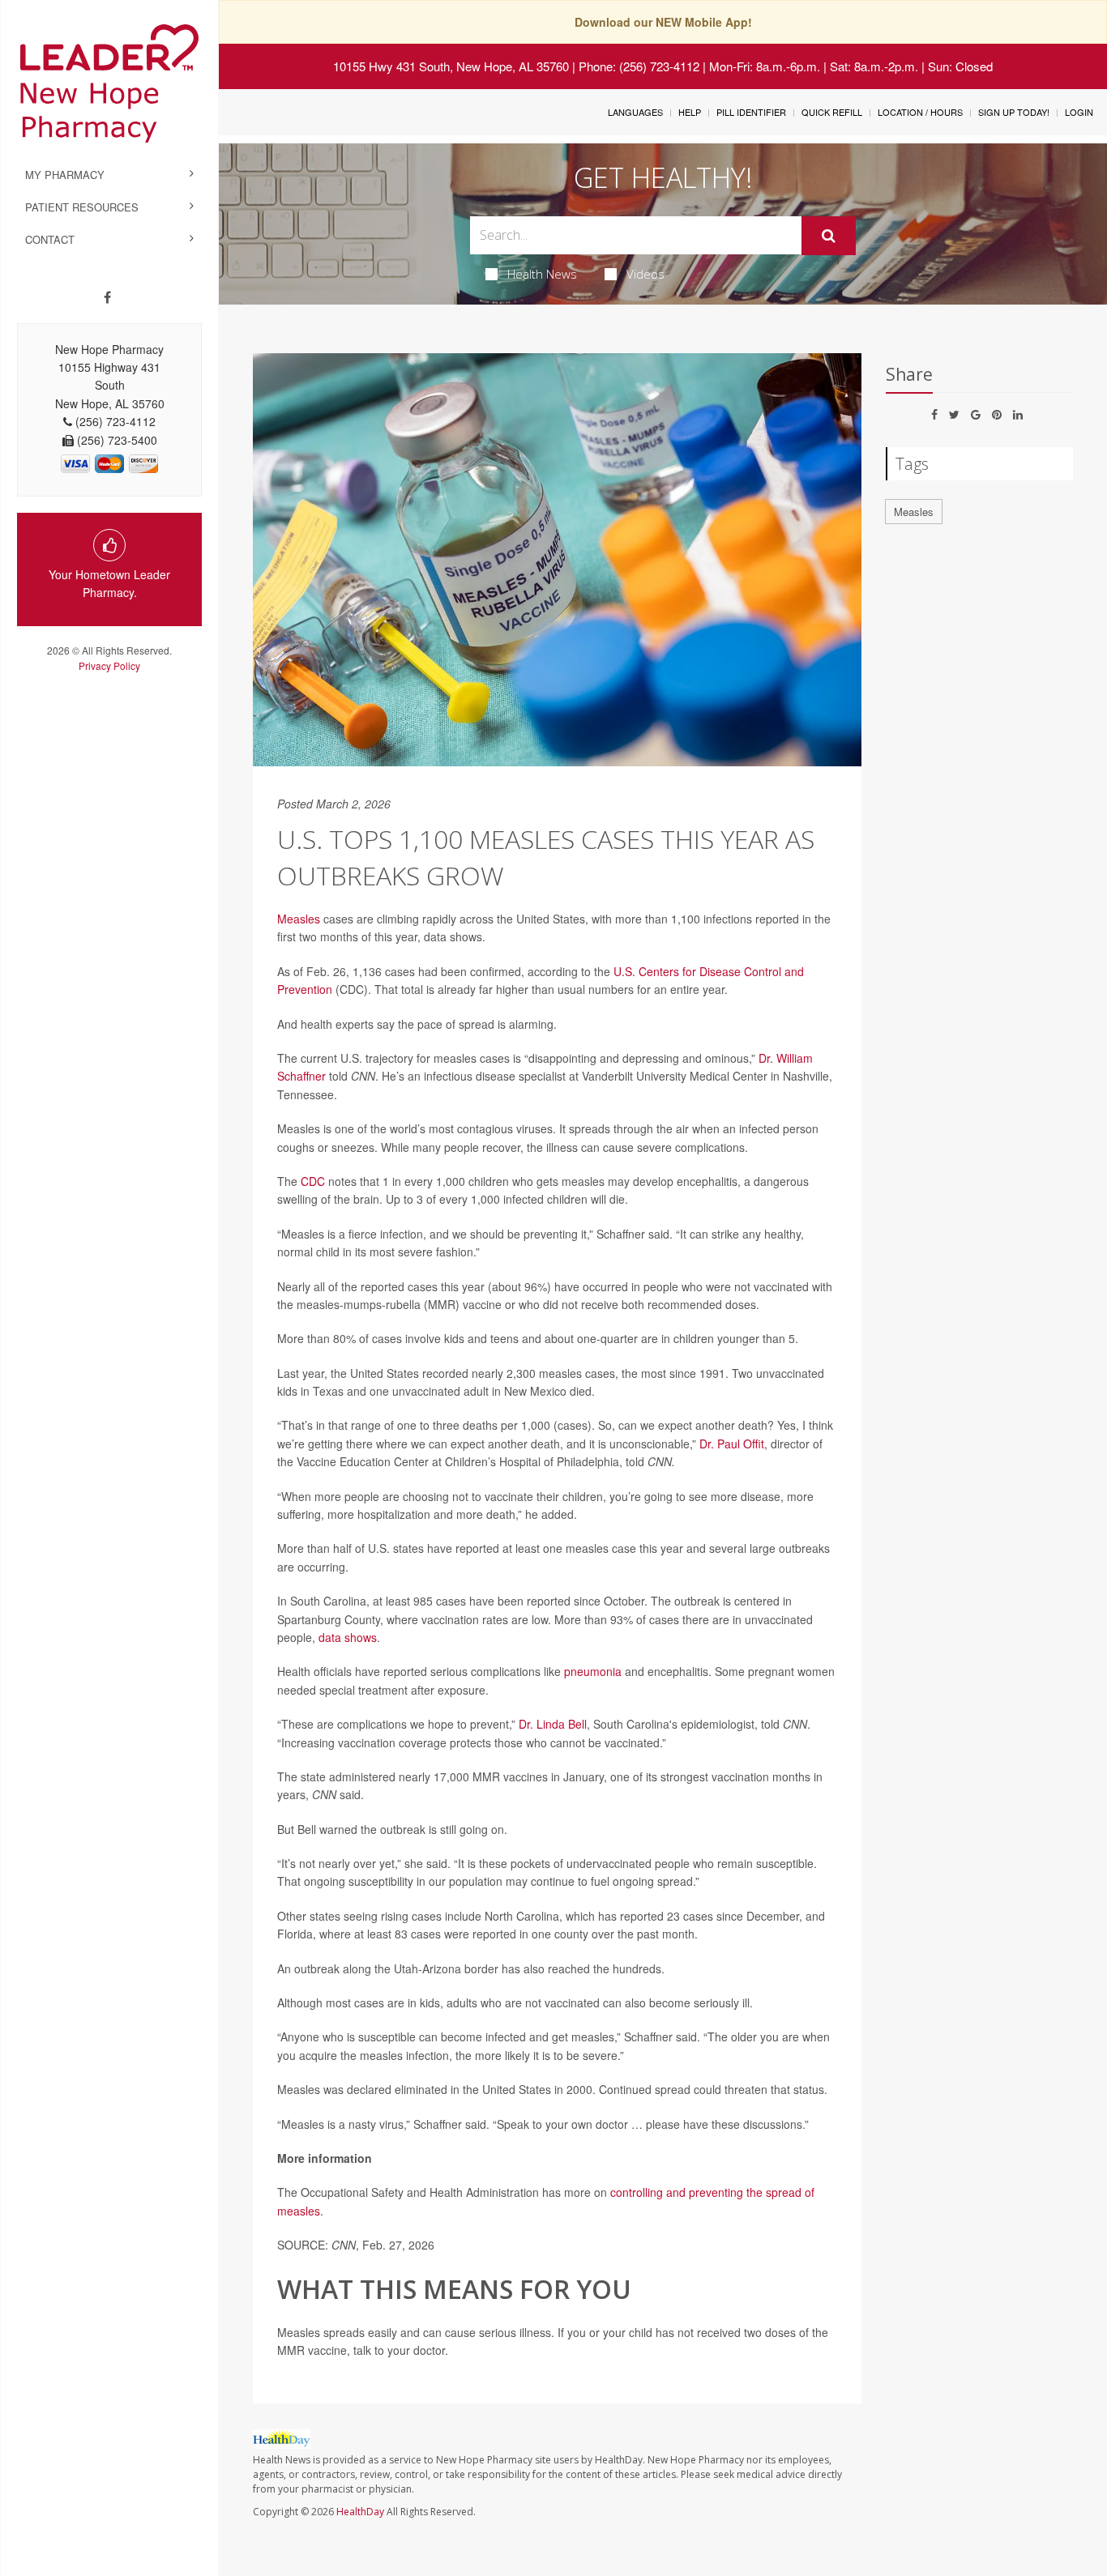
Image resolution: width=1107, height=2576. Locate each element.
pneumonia (593, 1671)
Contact (50, 239)
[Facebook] (107, 297)
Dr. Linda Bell (553, 1724)
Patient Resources (82, 207)
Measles (299, 919)
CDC (313, 1181)
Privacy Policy (109, 665)
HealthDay (360, 2512)
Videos (645, 274)
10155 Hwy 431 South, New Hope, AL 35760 (451, 66)
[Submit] (829, 236)
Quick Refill (832, 112)
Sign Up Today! (1014, 112)
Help (690, 112)
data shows (348, 1637)
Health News (542, 274)
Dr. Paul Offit (732, 1444)
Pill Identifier (751, 112)
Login (1079, 112)
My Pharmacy (65, 175)
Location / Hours (920, 112)
